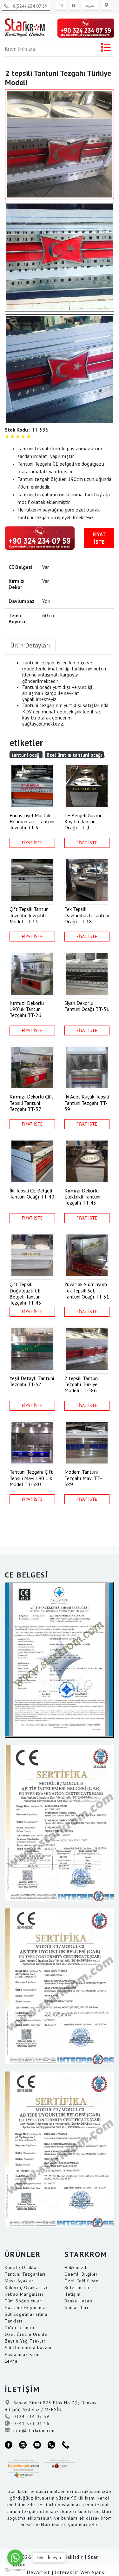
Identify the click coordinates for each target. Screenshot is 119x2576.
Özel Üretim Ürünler (27, 2334)
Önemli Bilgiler (81, 2274)
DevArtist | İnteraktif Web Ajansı (66, 2572)
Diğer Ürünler (20, 2328)
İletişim (73, 2294)
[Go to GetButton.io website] (15, 2570)
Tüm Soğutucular (23, 2301)
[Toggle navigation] (106, 49)
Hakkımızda (77, 2267)
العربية (90, 5)
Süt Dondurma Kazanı (28, 2348)
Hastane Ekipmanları (27, 2308)
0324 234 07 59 (30, 2416)
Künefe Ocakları (22, 2267)
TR (61, 5)
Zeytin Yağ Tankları (26, 2341)
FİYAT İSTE (99, 538)
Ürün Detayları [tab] (30, 645)
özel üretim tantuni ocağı (74, 755)
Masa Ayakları (20, 2281)
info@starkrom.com (34, 2430)
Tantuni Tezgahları (25, 2274)
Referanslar (77, 2287)
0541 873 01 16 (31, 2423)
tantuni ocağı (26, 755)
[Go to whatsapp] (15, 2558)
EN (74, 5)
